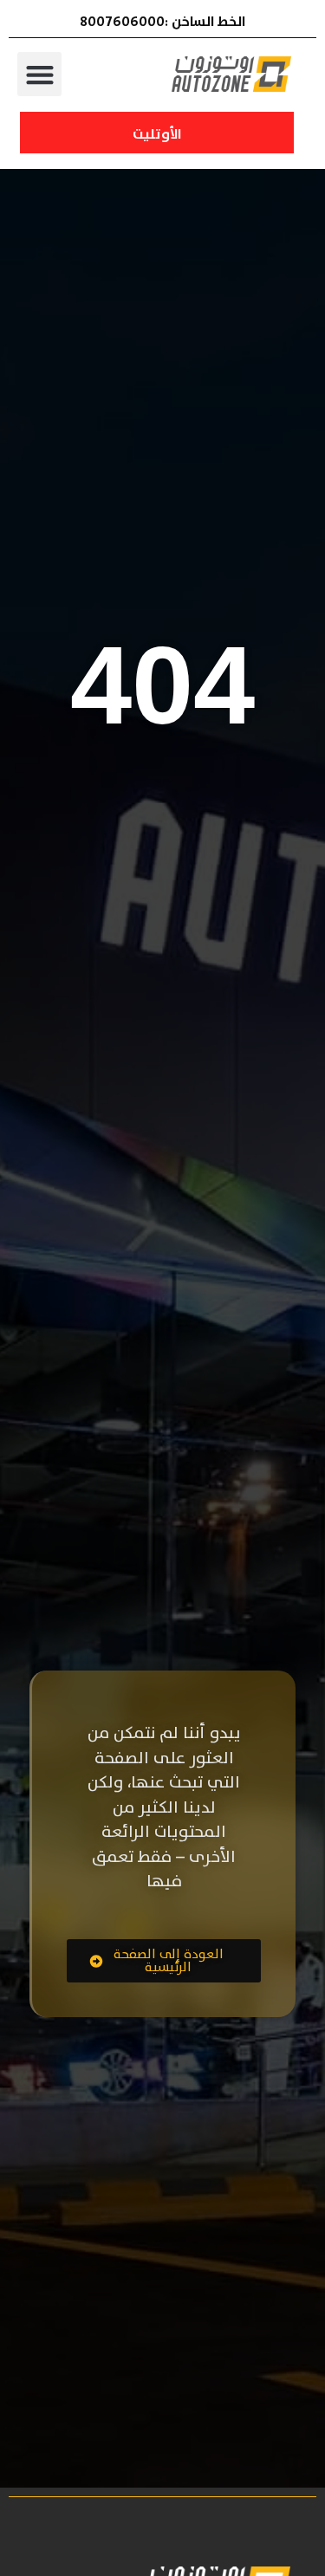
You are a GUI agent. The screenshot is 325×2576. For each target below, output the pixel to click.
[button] (39, 74)
